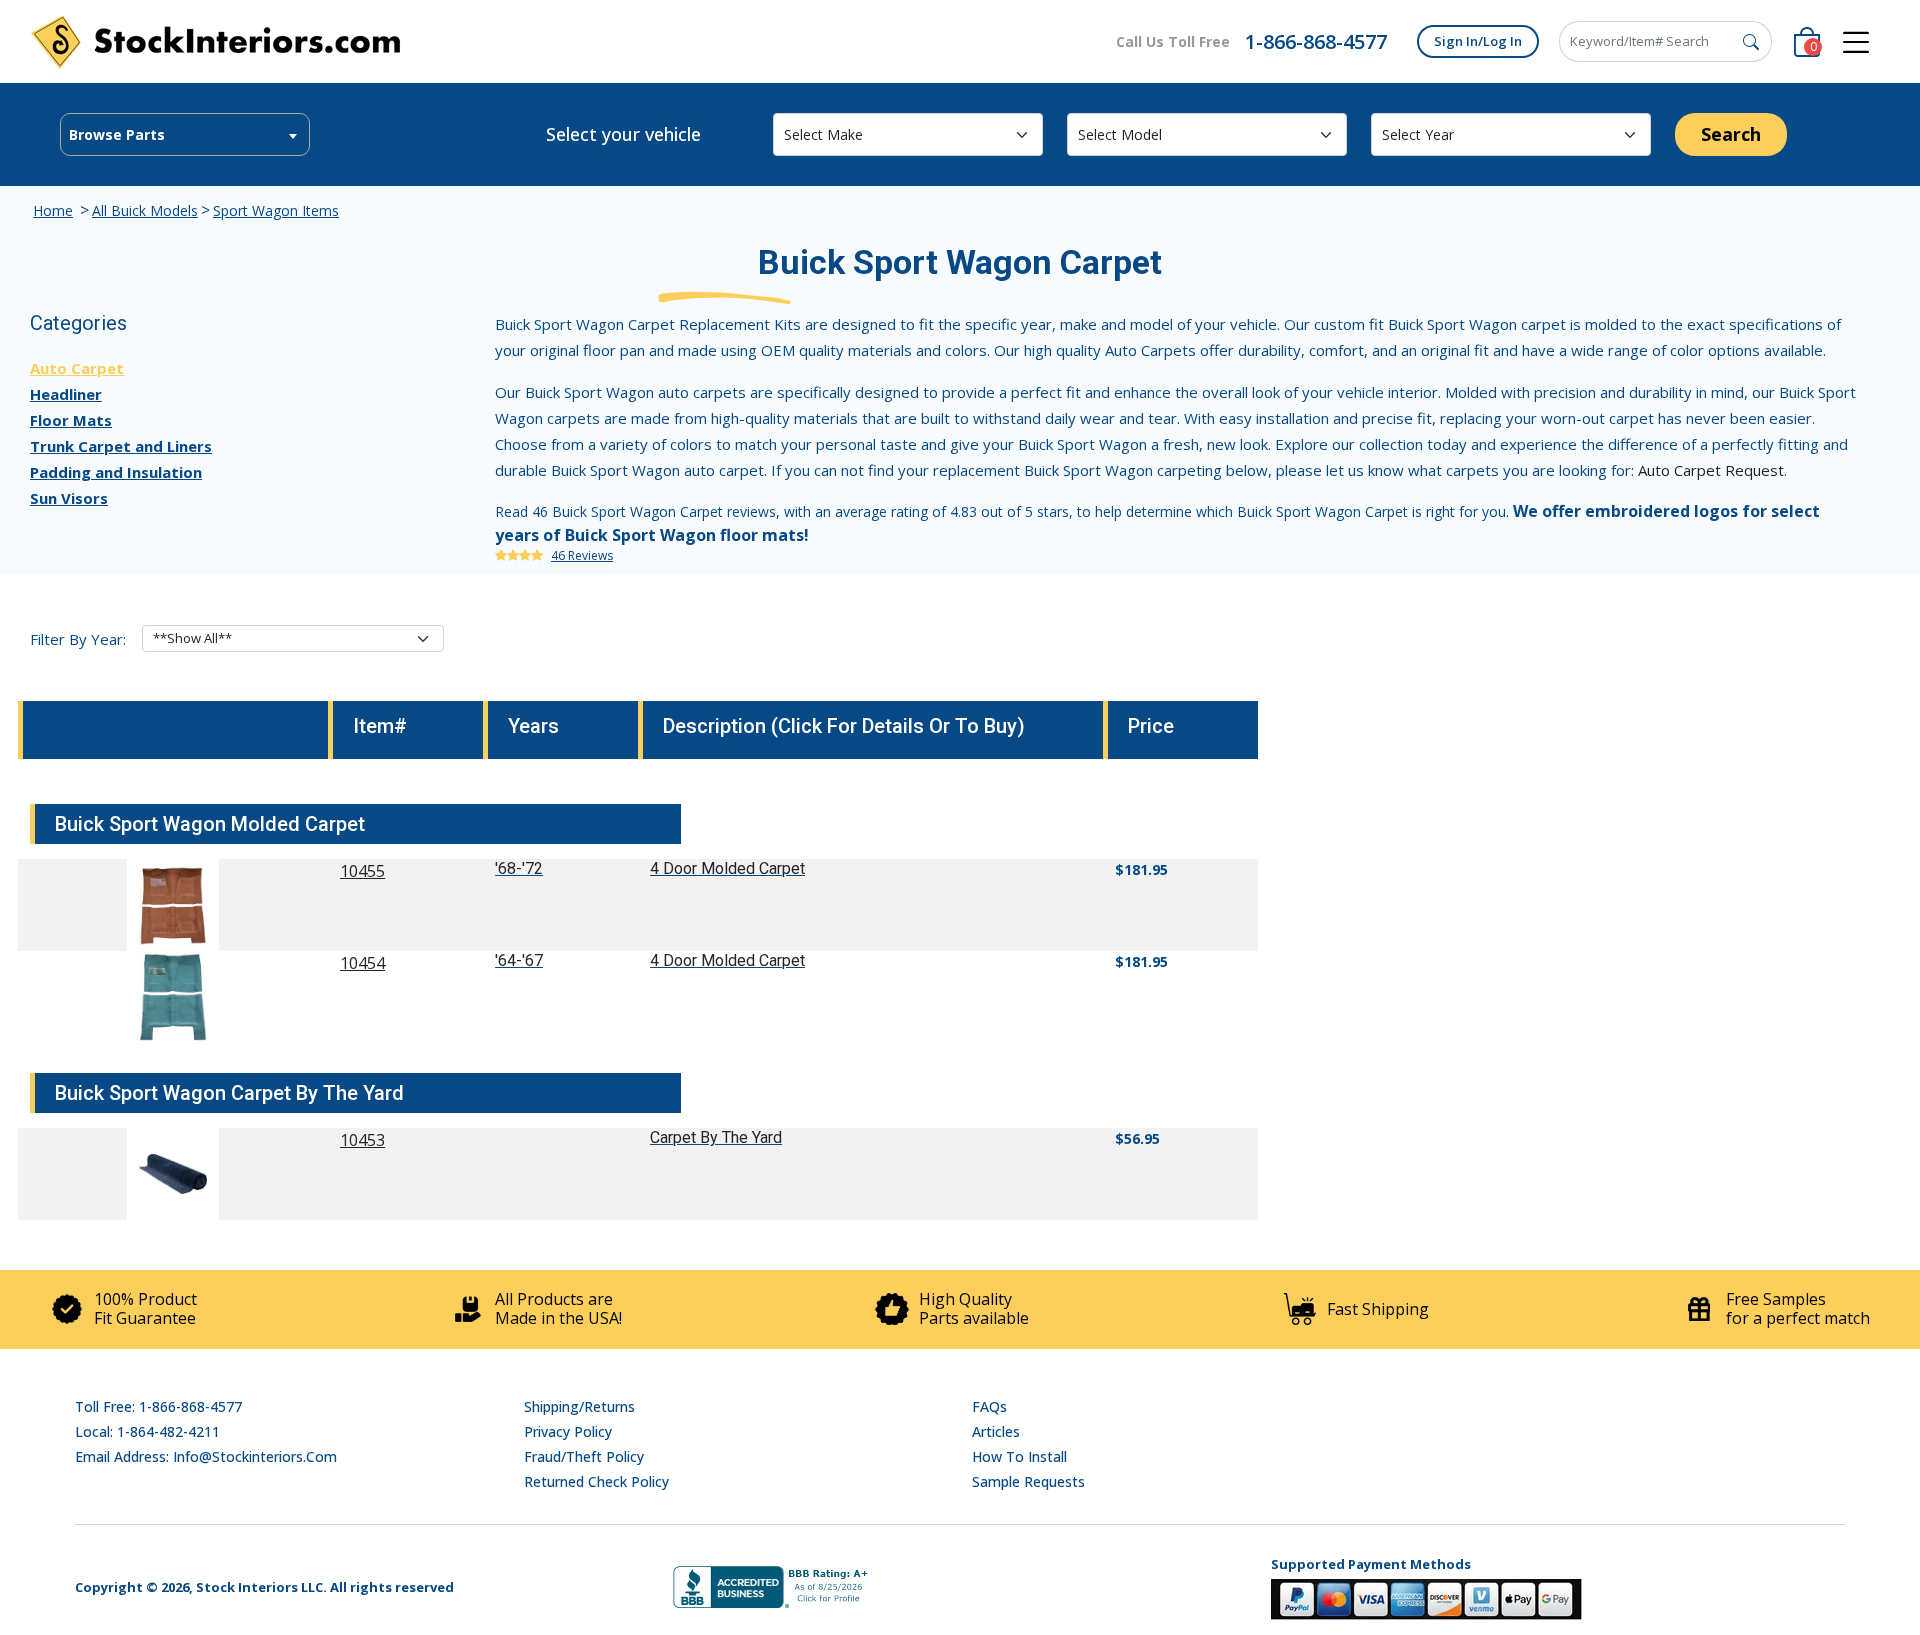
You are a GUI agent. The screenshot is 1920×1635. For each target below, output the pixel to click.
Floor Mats (71, 420)
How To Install (1019, 1456)
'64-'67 (519, 960)
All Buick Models (145, 210)
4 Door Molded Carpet (727, 868)
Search (1731, 134)
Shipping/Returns (579, 1406)
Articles (996, 1431)
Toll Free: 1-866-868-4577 (158, 1406)
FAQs (989, 1406)
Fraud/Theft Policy (584, 1456)
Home (53, 210)
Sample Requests (1028, 1481)
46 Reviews (582, 555)
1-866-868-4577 (1316, 41)
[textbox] (185, 135)
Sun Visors (69, 498)
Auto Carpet (77, 368)
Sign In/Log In (1478, 41)
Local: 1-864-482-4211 (147, 1431)
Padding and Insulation (116, 472)
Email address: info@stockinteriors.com (206, 1456)
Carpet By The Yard (716, 1137)
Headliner (66, 394)
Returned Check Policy (596, 1481)
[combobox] (185, 134)
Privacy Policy (568, 1431)
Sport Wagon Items (276, 210)
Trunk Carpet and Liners (121, 446)
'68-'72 (519, 868)
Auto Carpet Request (1711, 470)
